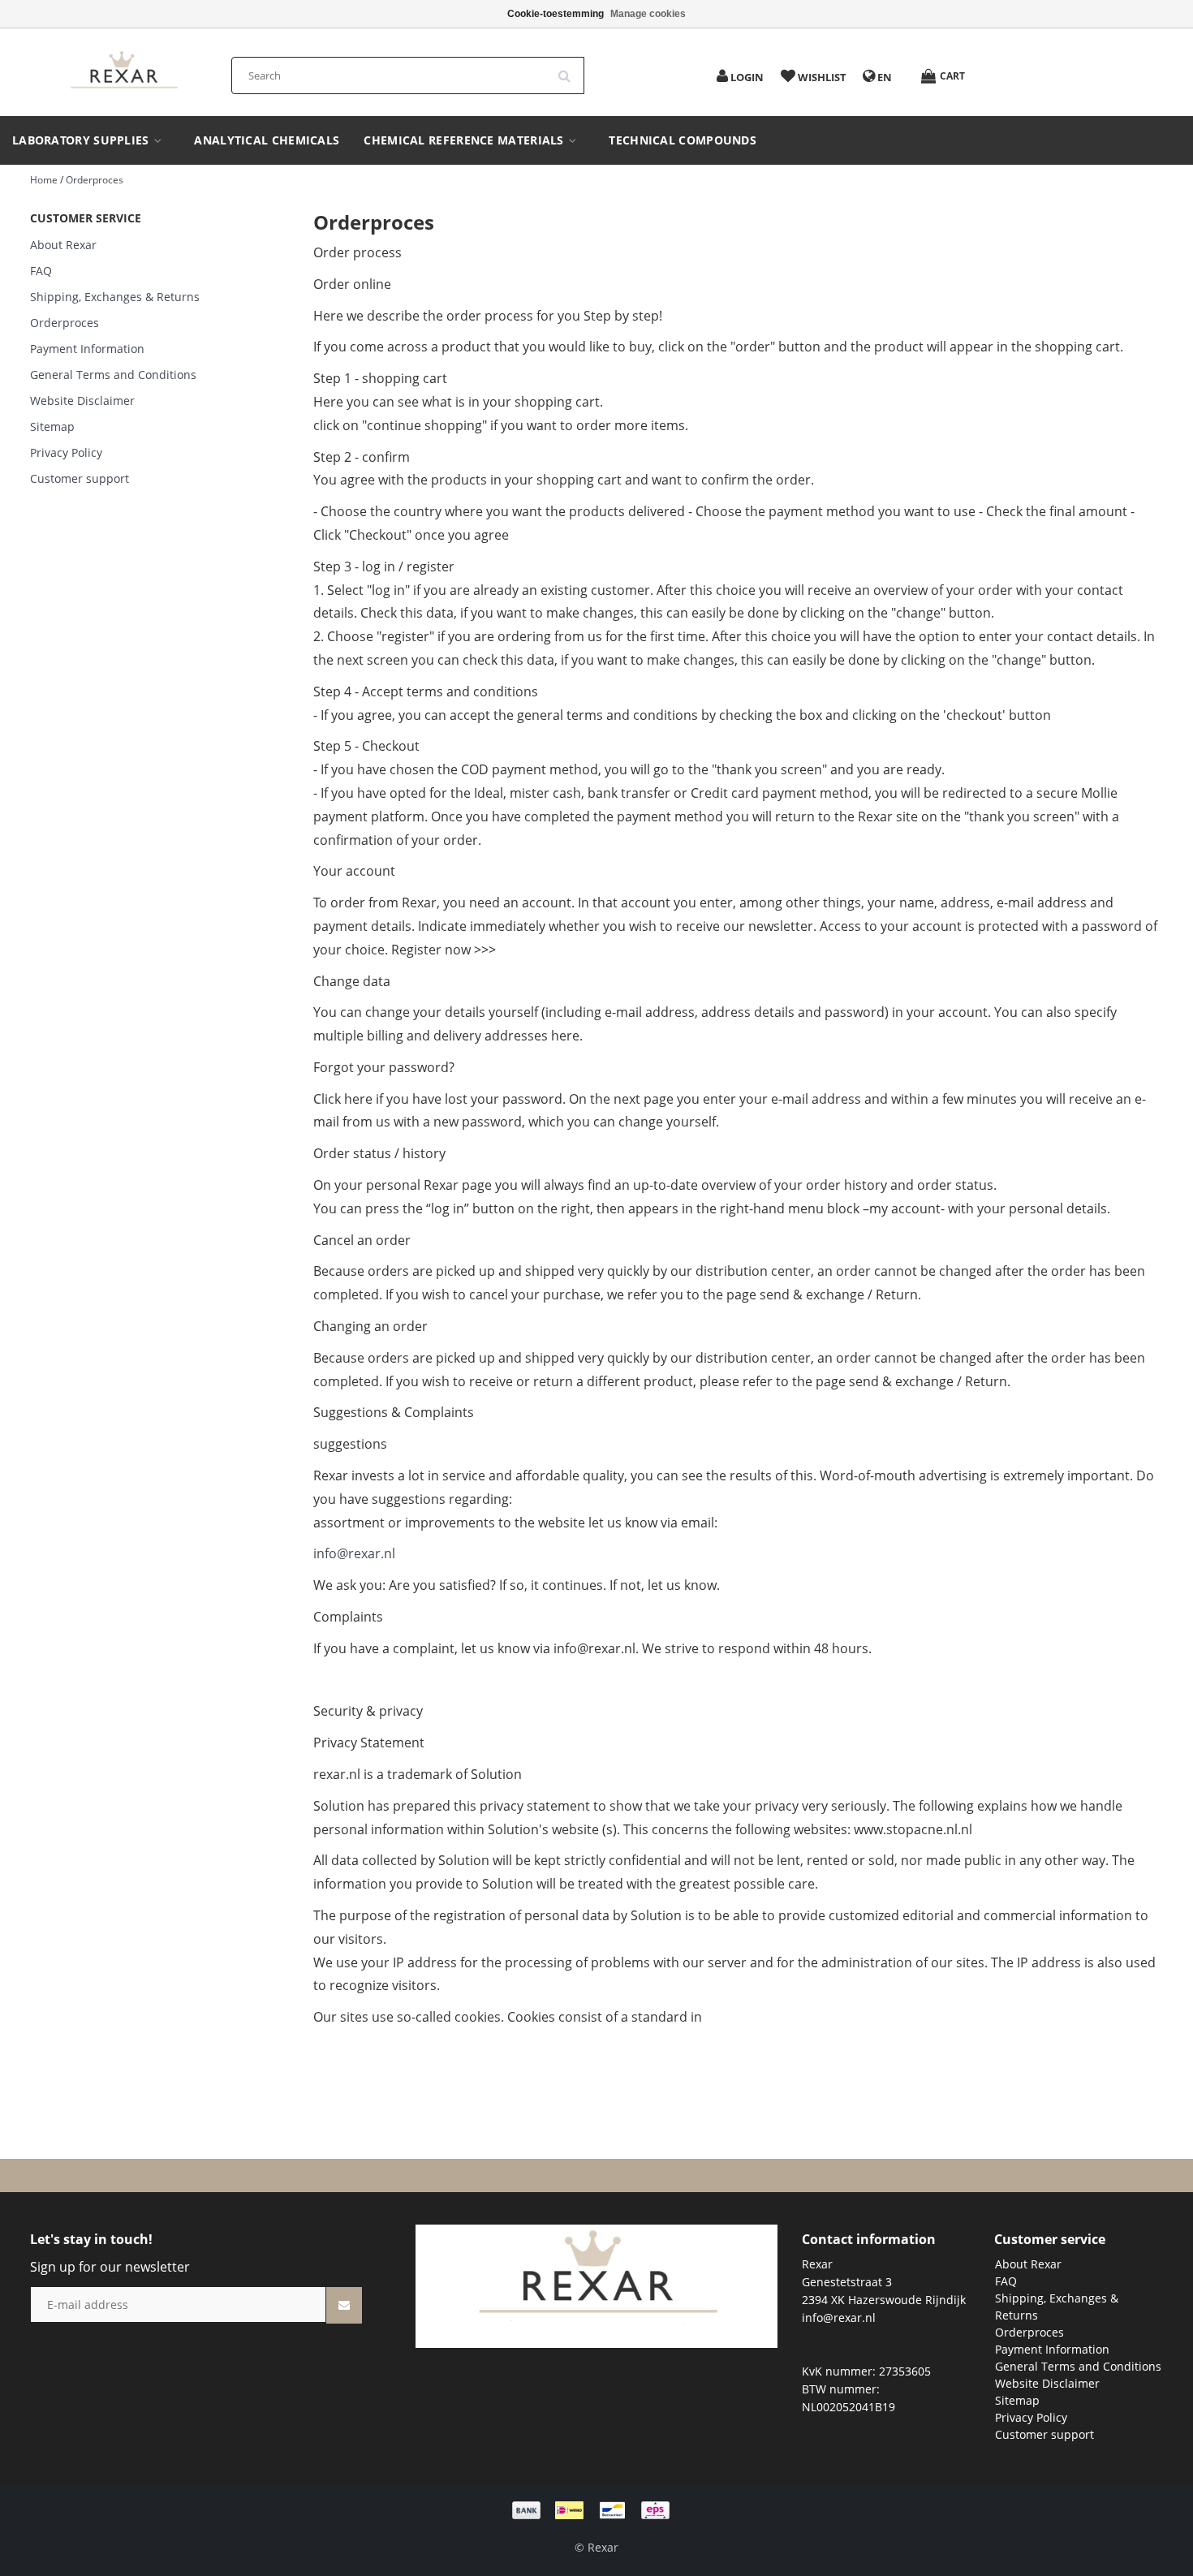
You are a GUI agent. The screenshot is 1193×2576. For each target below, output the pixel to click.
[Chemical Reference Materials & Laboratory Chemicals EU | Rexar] (123, 71)
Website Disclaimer (82, 401)
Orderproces (95, 180)
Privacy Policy (66, 452)
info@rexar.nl (354, 1553)
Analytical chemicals (267, 140)
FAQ (41, 271)
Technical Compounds (683, 140)
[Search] (570, 70)
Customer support (80, 478)
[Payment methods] (596, 2509)
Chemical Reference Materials (465, 140)
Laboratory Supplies (82, 140)
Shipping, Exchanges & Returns (115, 297)
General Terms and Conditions (113, 375)
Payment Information (87, 349)
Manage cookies (648, 14)
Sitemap (52, 426)
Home (44, 180)
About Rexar (63, 245)
